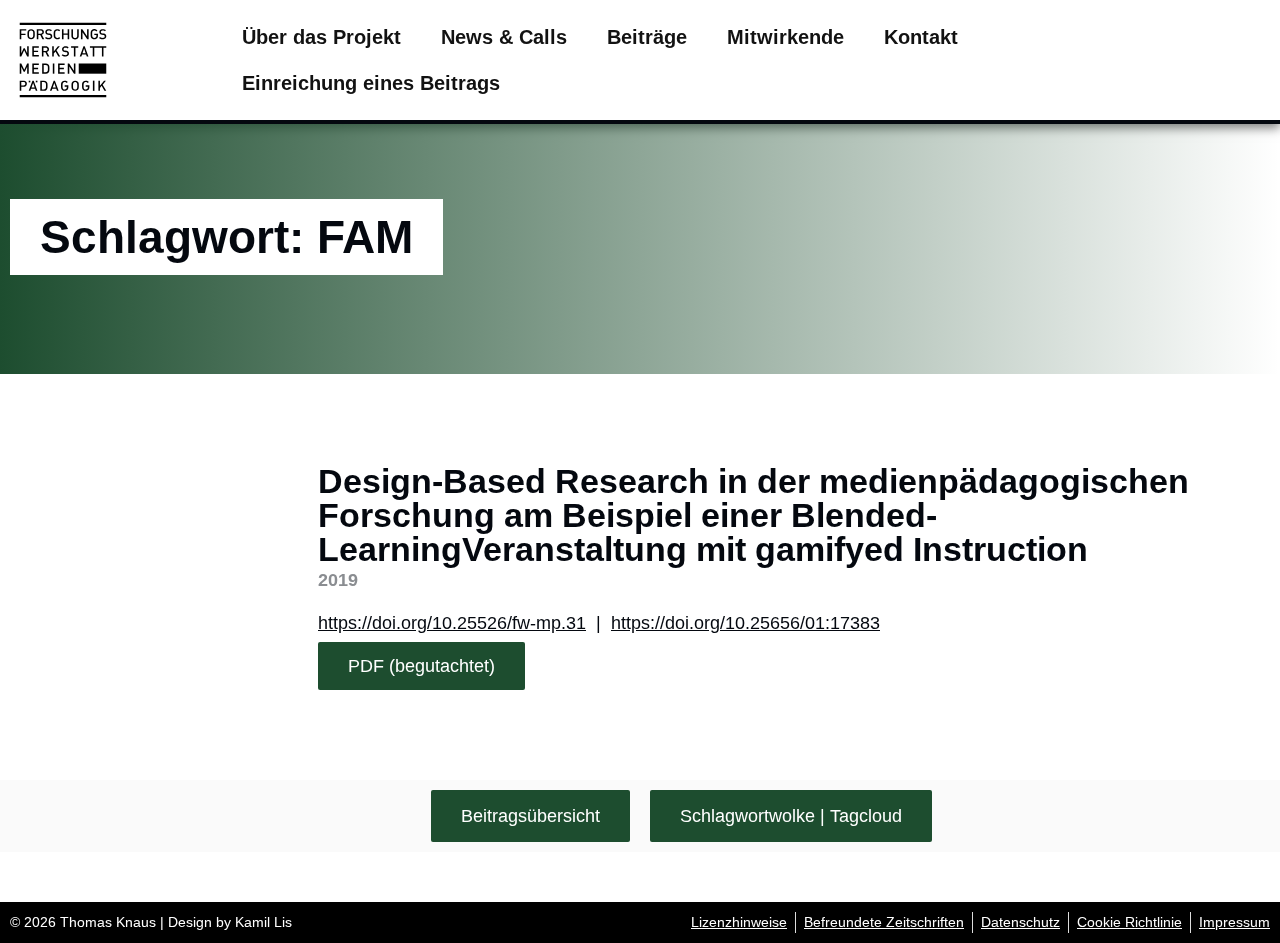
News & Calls (504, 37)
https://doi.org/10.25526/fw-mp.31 (452, 623)
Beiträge (647, 37)
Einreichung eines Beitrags (371, 83)
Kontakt (921, 37)
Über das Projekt (321, 37)
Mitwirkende (785, 37)
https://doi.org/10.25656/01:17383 (745, 623)
